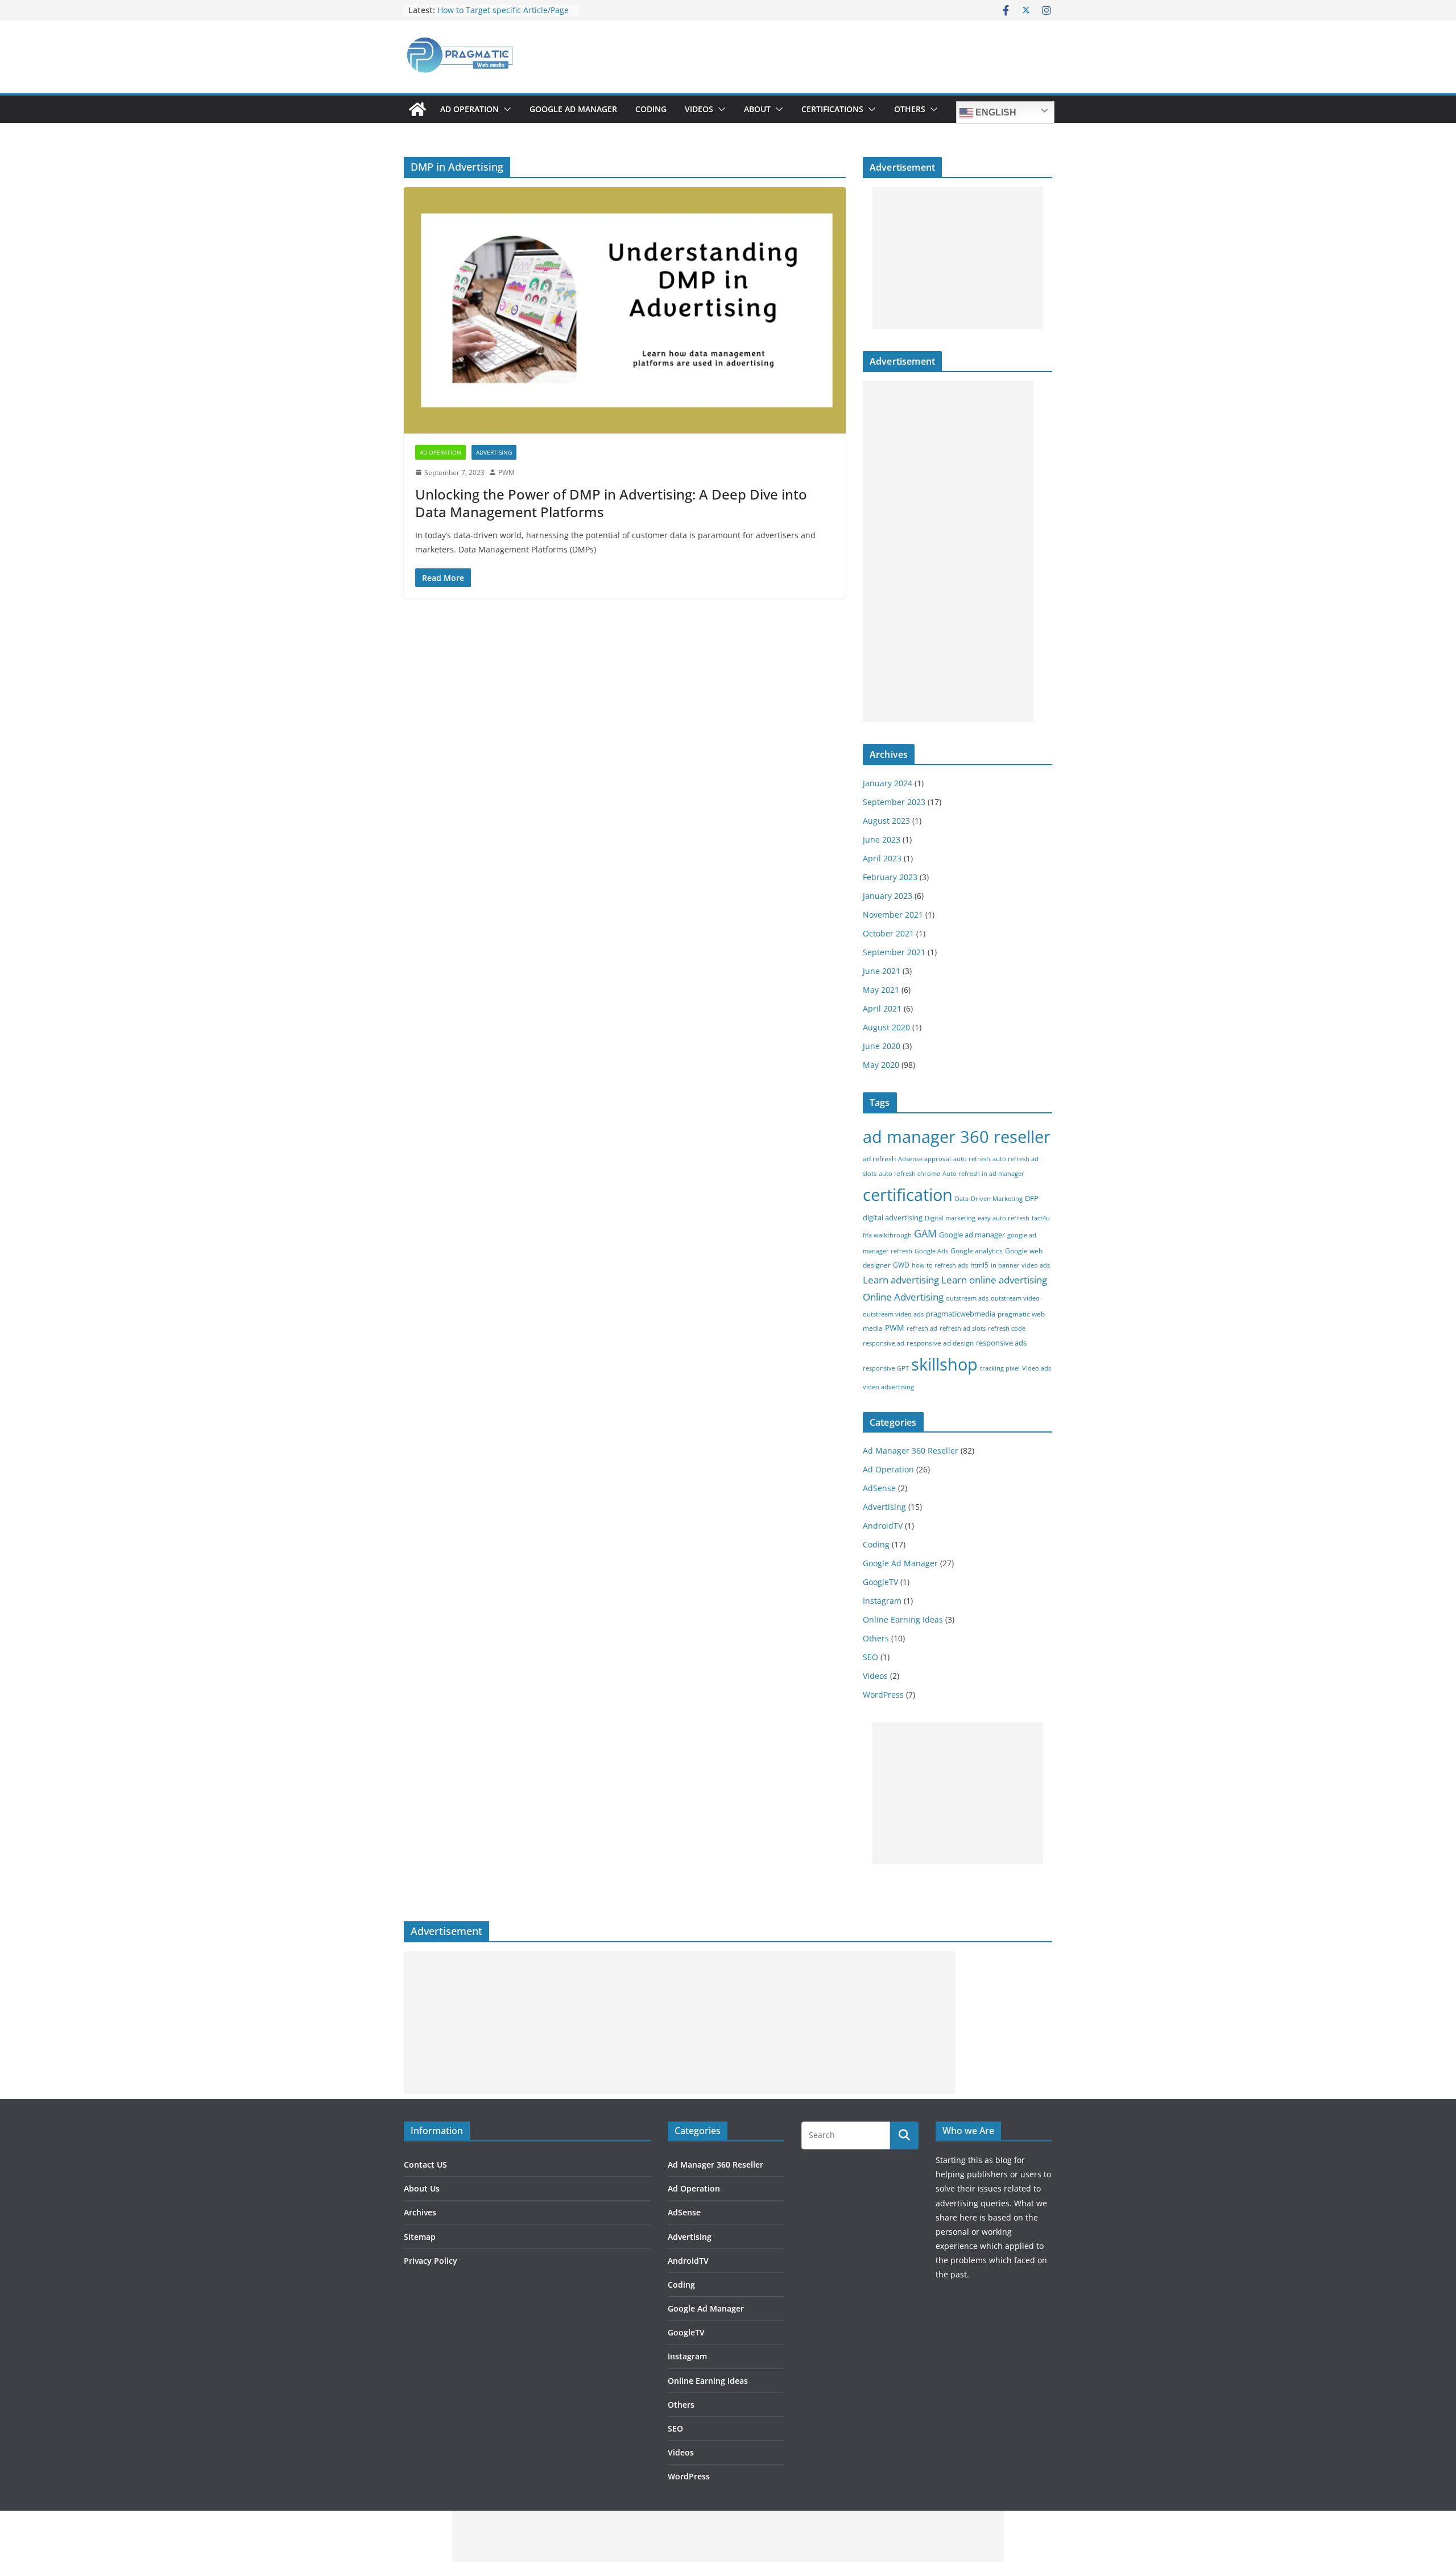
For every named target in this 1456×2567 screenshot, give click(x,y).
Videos (699, 109)
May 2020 (881, 1065)
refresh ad (922, 1328)
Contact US (425, 2164)
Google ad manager (972, 1235)
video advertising (888, 1387)
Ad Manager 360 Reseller (911, 1450)
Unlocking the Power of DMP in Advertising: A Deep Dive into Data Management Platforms (611, 503)
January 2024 (888, 783)
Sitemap (420, 2237)
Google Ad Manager (573, 109)
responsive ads (1001, 1343)
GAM (925, 1233)
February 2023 (890, 877)
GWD (901, 1265)
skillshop (944, 1364)
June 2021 (882, 971)
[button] (505, 109)
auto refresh (972, 1159)
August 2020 (886, 1027)
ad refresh (879, 1159)
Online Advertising (903, 1297)
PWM (506, 472)
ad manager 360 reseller (957, 1136)
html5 (979, 1265)
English (995, 112)
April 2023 (882, 858)
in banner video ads (1020, 1265)
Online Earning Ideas (903, 1619)
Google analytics (977, 1251)
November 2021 (893, 915)
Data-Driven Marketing (989, 1199)
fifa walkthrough (887, 1235)
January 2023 (888, 896)
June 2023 (882, 839)
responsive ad (884, 1343)
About (757, 109)
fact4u (1041, 1218)
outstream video (1015, 1298)
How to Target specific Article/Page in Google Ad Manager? (503, 16)
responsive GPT (886, 1368)
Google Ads (931, 1251)
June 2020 (882, 1046)
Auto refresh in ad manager (983, 1174)
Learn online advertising (994, 1280)
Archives (420, 2212)
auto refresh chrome (909, 1174)
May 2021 (881, 990)
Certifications (832, 109)
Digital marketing (950, 1218)
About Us (422, 2188)
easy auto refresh (1004, 1218)
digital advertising (893, 1218)
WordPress (883, 1695)
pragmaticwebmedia (961, 1314)
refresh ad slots (963, 1328)
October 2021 (888, 933)
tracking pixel (1000, 1368)
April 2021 (882, 1008)
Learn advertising (901, 1280)
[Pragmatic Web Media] (417, 109)
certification (908, 1195)
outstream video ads (893, 1314)
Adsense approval (925, 1159)
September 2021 (894, 952)
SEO (870, 1657)
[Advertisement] (958, 258)
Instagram (882, 1601)
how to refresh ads (940, 1265)
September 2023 (894, 802)
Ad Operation (470, 109)
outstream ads (967, 1298)
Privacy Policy (431, 2261)
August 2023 (886, 821)
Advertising (494, 452)
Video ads (1037, 1368)
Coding (651, 109)
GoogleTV (880, 1582)
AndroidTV (883, 1526)
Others (910, 109)
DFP (1032, 1198)
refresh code (1007, 1328)
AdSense (879, 1488)
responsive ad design (940, 1343)
